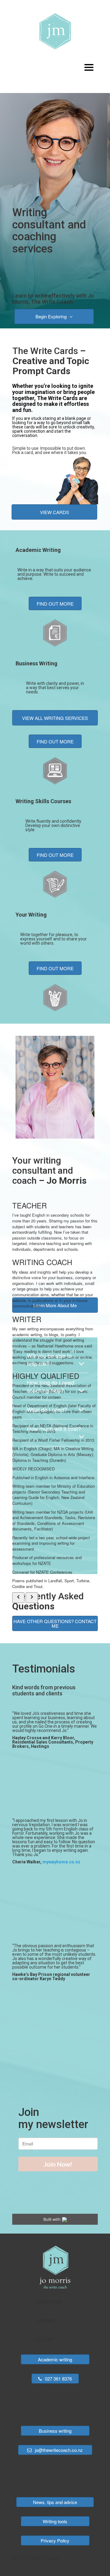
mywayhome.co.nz (61, 1862)
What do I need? (47, 1409)
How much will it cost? (54, 1429)
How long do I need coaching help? (51, 1386)
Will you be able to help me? (49, 1359)
